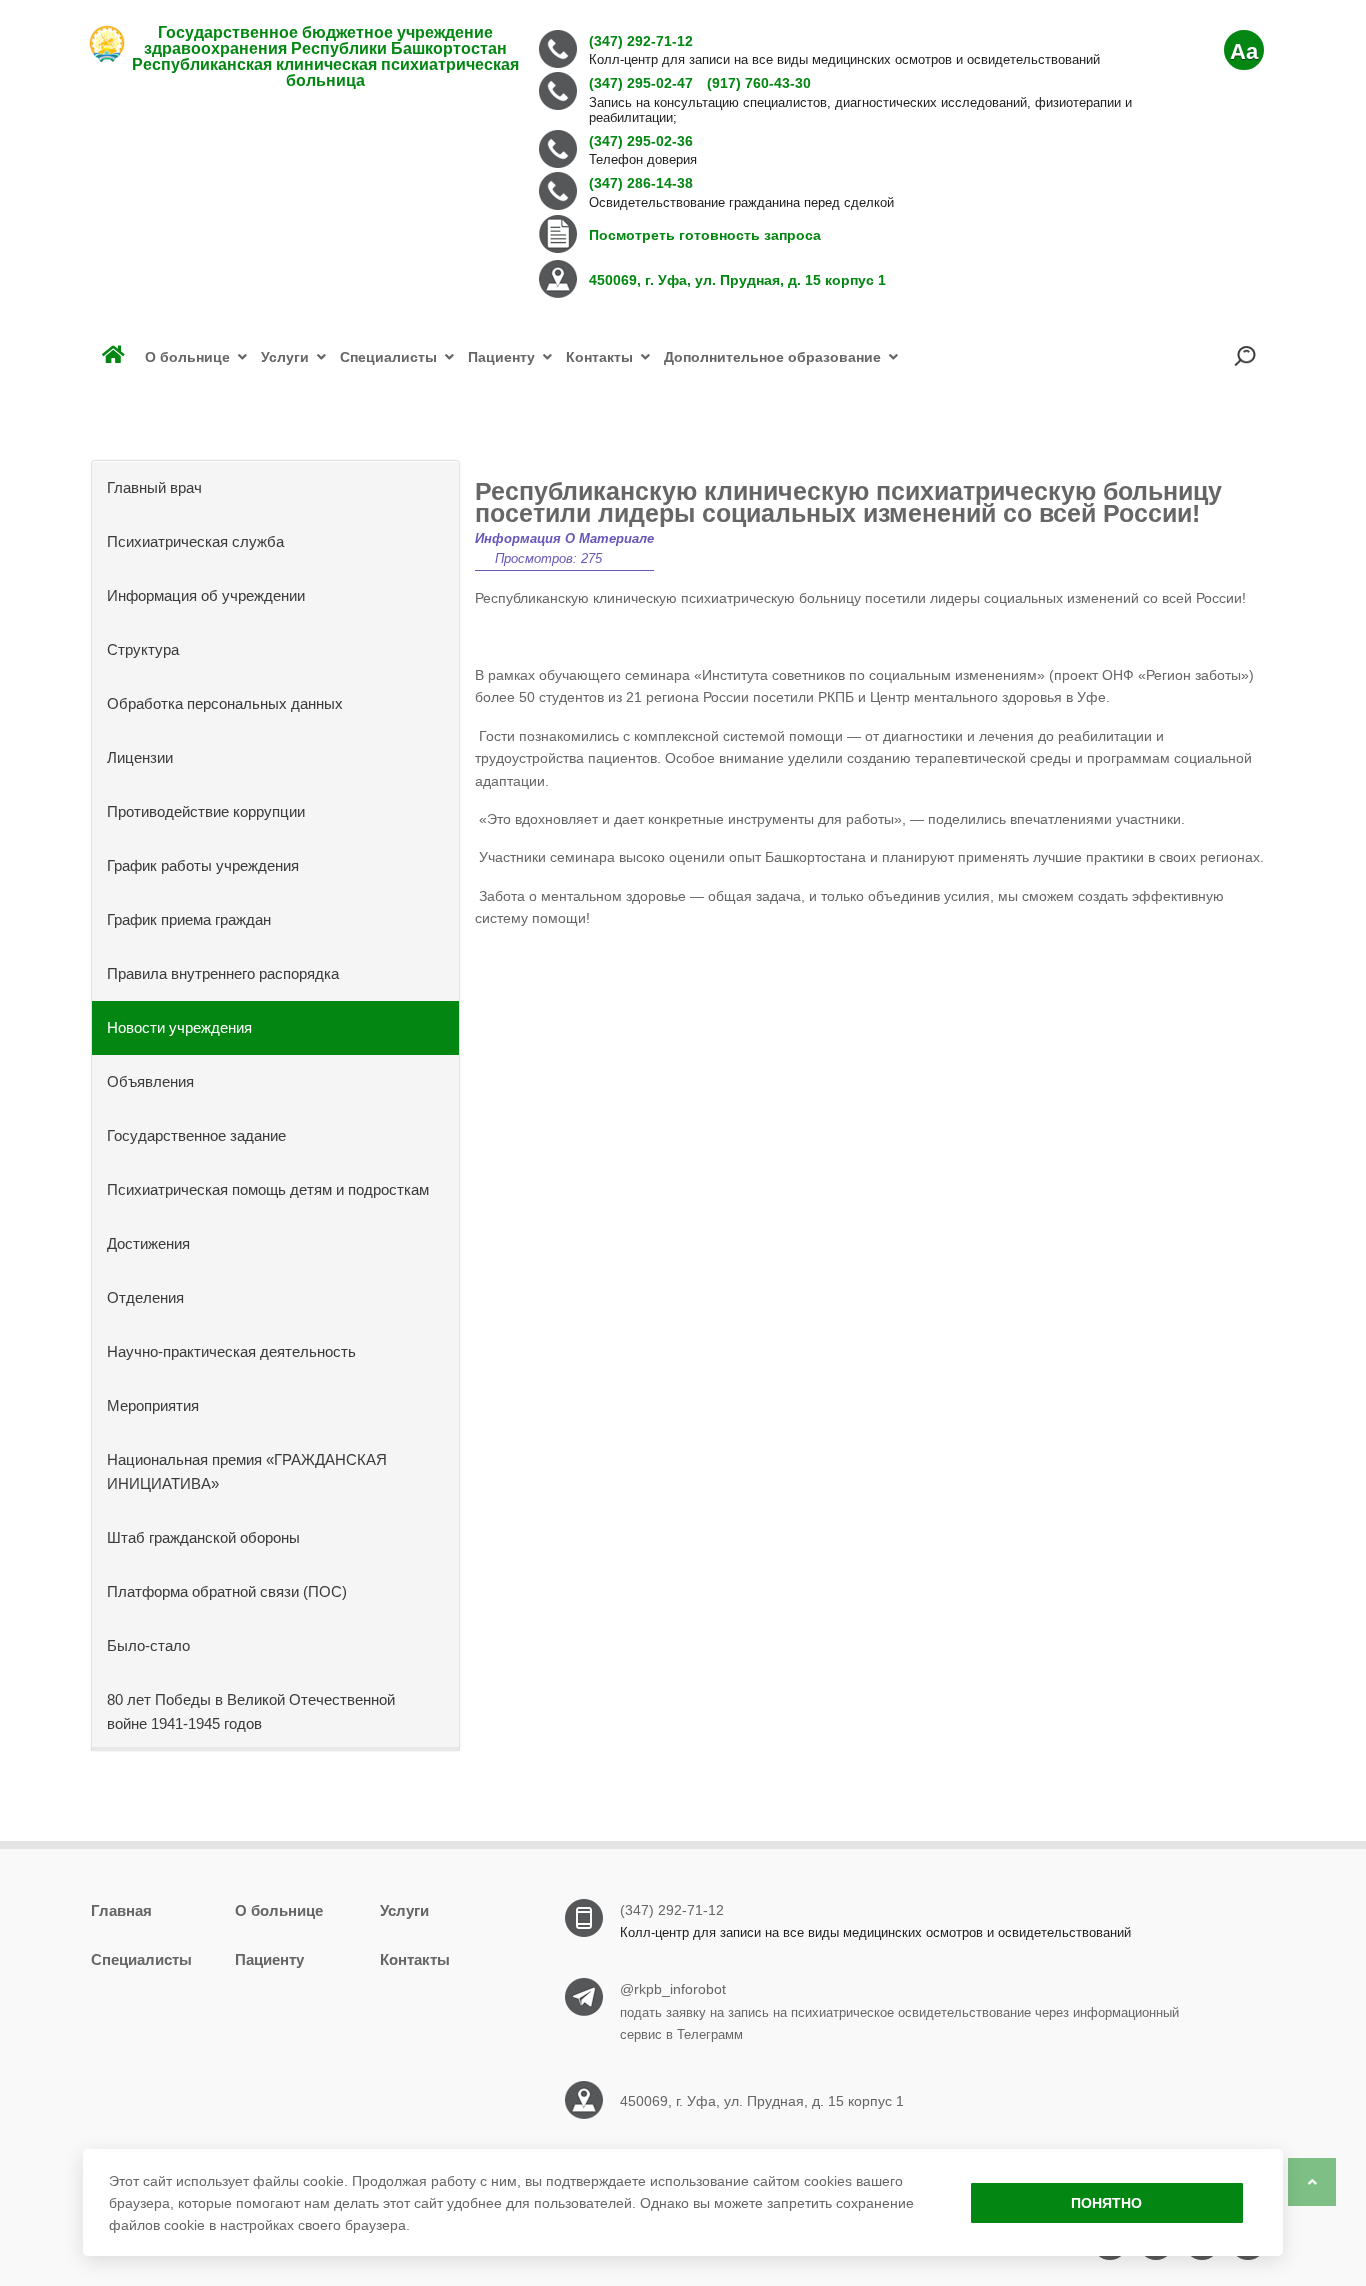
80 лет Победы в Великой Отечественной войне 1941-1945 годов (251, 1711)
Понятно (1106, 2203)
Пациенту (269, 1959)
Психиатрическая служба (195, 541)
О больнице (279, 1910)
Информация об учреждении (206, 595)
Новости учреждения (179, 1027)
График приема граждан (189, 919)
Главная (121, 1910)
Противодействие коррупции (206, 811)
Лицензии (140, 757)
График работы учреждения (203, 865)
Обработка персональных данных (225, 703)
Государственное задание (196, 1135)
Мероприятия (153, 1405)
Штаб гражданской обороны (203, 1537)
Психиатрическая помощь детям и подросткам (268, 1189)
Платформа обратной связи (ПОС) (227, 1591)
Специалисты (141, 1959)
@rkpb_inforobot (673, 1989)
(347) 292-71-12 (672, 1910)
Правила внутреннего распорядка (223, 973)
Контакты (415, 1959)
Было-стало (148, 1645)
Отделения (145, 1297)
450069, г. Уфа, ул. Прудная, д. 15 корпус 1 (762, 2101)
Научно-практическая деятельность (231, 1351)
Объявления (150, 1081)
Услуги (404, 1910)
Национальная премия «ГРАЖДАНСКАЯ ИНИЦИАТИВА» (247, 1471)
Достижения (148, 1243)
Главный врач (154, 487)
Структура (143, 649)
